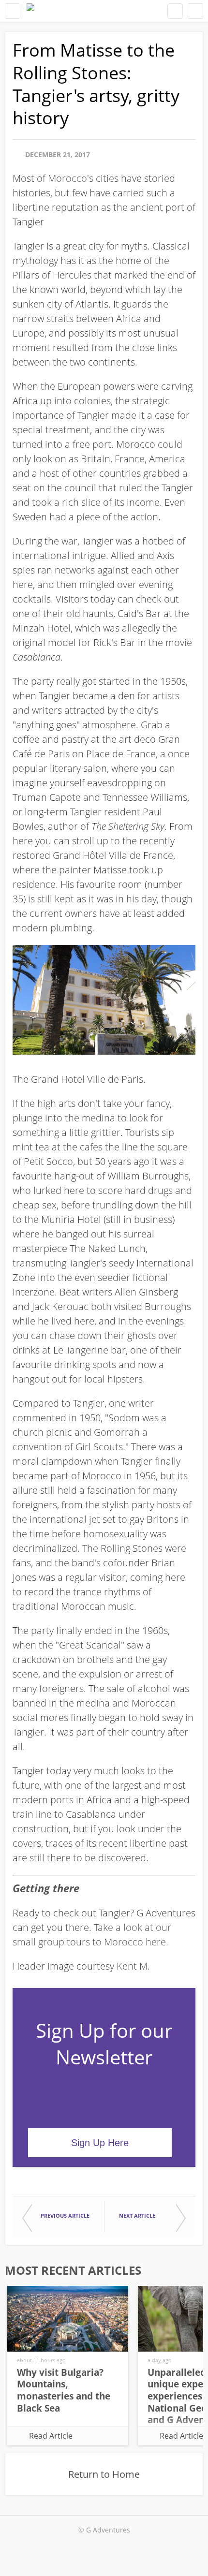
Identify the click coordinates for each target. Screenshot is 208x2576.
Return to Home (104, 2474)
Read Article (51, 2436)
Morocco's (71, 178)
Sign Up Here (100, 2143)
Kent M (132, 1966)
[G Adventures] (30, 11)
